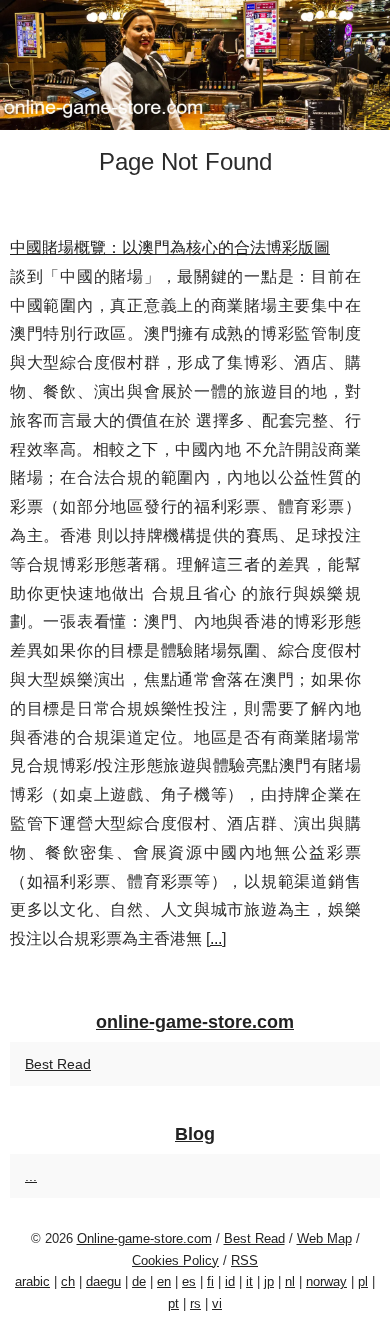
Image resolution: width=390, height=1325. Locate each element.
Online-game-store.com (144, 1238)
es (189, 1281)
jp (269, 1281)
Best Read (58, 1064)
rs (195, 1303)
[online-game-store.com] (195, 65)
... (216, 938)
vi (217, 1303)
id (230, 1281)
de (139, 1281)
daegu (103, 1281)
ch (68, 1281)
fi (210, 1281)
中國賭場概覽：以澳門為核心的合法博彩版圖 (170, 247)
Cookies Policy (175, 1260)
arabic (32, 1281)
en (164, 1281)
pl (363, 1281)
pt (173, 1303)
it (249, 1281)
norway (326, 1281)
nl (290, 1281)
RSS (244, 1260)
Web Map (324, 1238)
